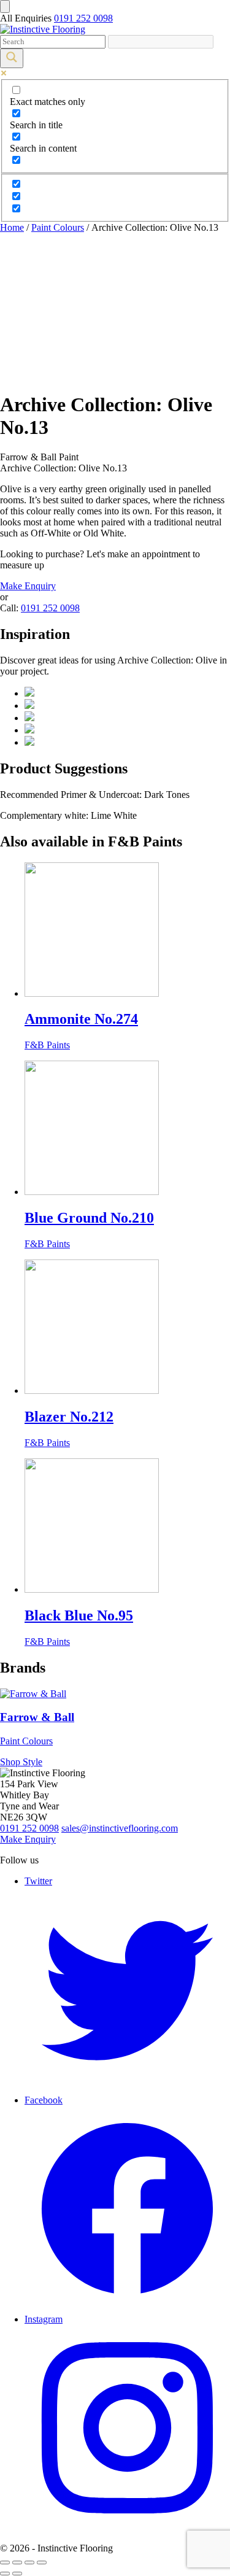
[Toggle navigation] (5, 6)
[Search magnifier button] (12, 58)
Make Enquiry (28, 586)
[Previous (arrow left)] (5, 2574)
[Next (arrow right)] (17, 2574)
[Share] (17, 2562)
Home (12, 227)
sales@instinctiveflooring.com (120, 1828)
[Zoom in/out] (42, 2562)
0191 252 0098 (83, 18)
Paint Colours (58, 227)
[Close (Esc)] (5, 2562)
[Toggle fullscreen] (29, 2562)
